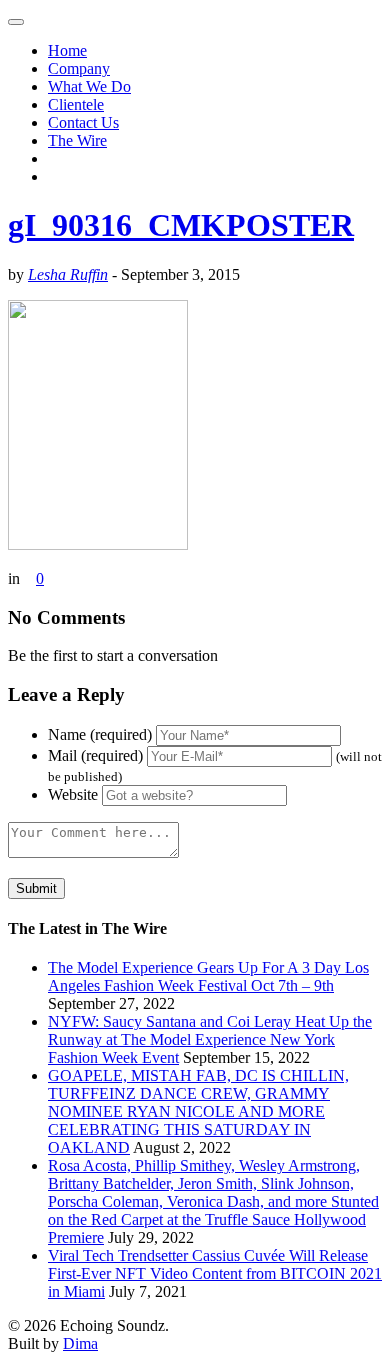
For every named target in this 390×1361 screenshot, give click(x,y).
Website (73, 794)
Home (67, 50)
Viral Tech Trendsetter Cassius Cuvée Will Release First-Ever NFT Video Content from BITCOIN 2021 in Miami (215, 1273)
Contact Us (83, 122)
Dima (80, 1343)
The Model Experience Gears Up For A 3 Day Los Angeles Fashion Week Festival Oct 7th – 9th (208, 976)
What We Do (89, 86)
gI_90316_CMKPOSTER (181, 225)
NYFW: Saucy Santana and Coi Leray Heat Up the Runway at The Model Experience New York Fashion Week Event (210, 1039)
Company (79, 68)
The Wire (77, 140)
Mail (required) (95, 755)
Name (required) (100, 734)
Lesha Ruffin (68, 274)
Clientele (76, 104)
